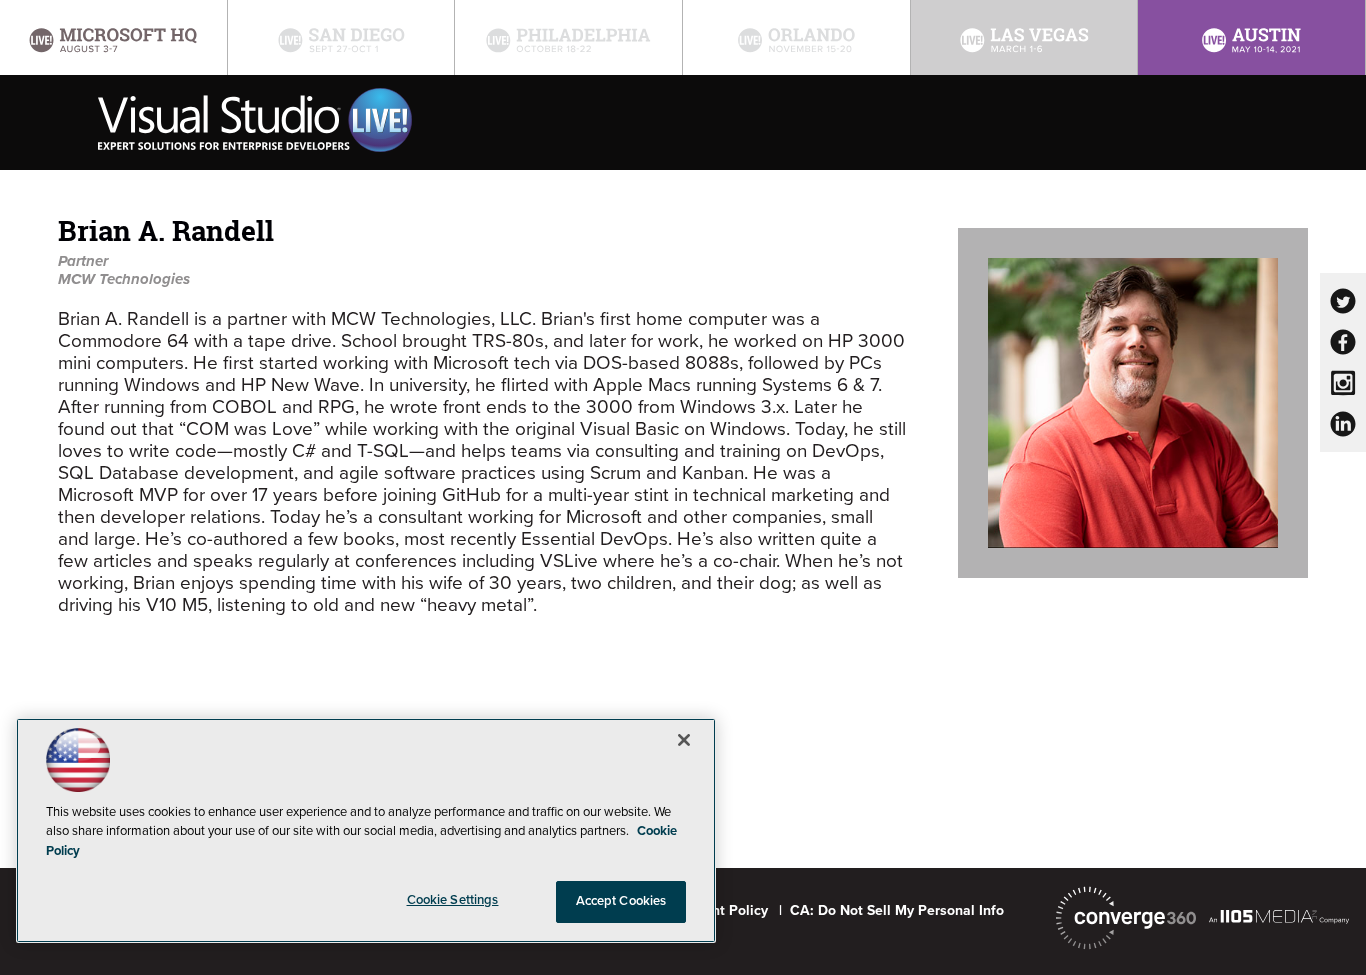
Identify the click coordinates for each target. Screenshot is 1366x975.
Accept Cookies (621, 901)
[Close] (684, 740)
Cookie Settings (453, 900)
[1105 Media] (1279, 916)
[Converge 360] (1126, 918)
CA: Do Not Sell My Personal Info (897, 910)
